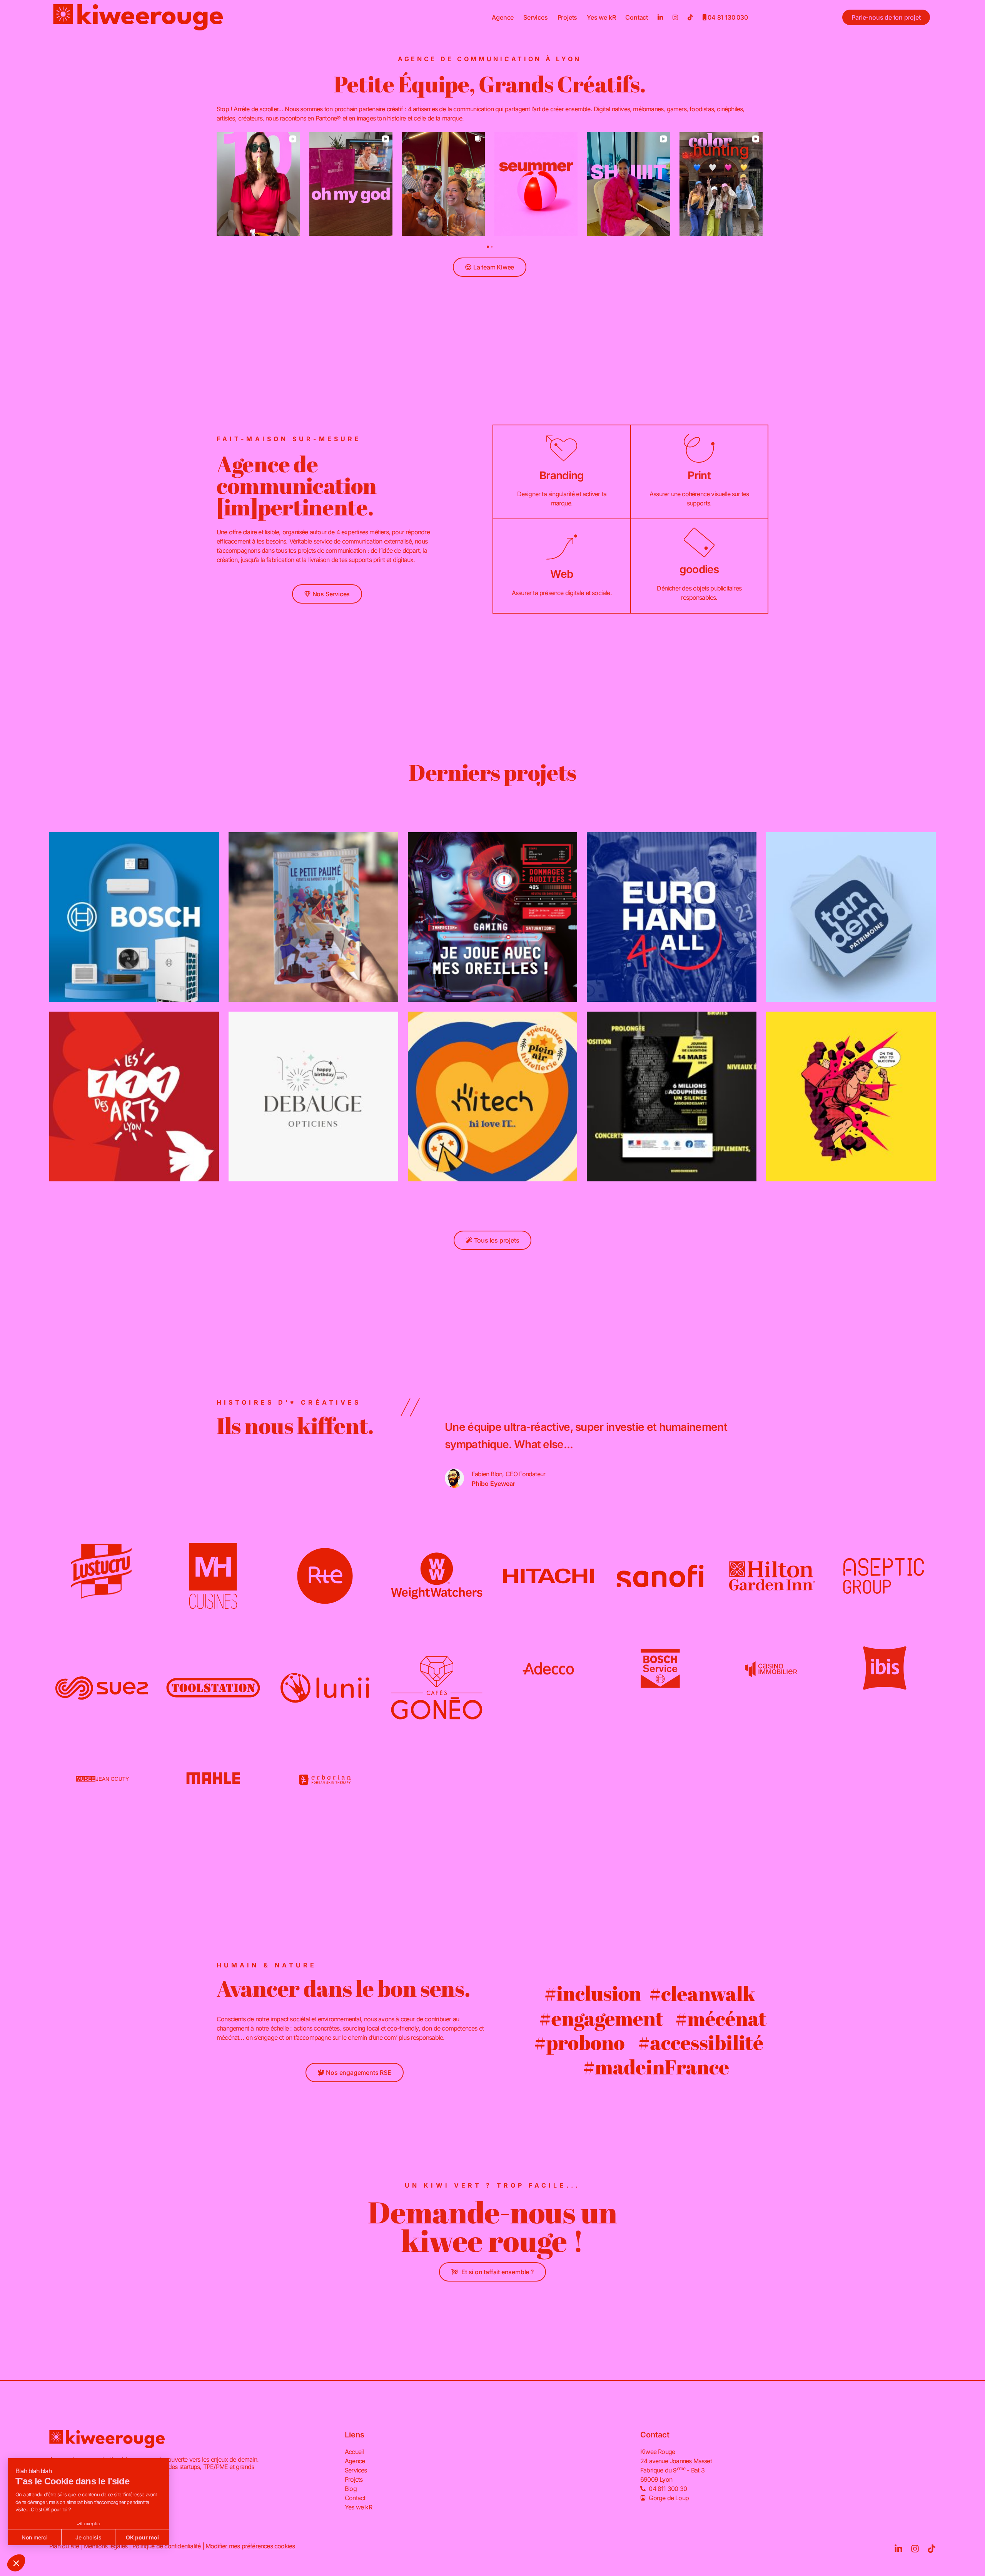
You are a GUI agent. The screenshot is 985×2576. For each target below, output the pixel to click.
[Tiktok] (932, 2549)
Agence (503, 17)
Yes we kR (601, 17)
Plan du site (64, 2546)
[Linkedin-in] (898, 2549)
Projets (568, 17)
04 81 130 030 (727, 17)
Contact (637, 17)
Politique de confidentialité (167, 2546)
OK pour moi (142, 2537)
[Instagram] (915, 2549)
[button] (16, 2563)
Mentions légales (106, 2546)
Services (535, 17)
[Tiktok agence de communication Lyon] (690, 17)
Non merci (35, 2537)
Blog (351, 2489)
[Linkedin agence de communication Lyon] (660, 17)
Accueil (354, 2452)
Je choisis (88, 2537)
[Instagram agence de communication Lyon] (675, 17)
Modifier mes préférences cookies (250, 2546)
